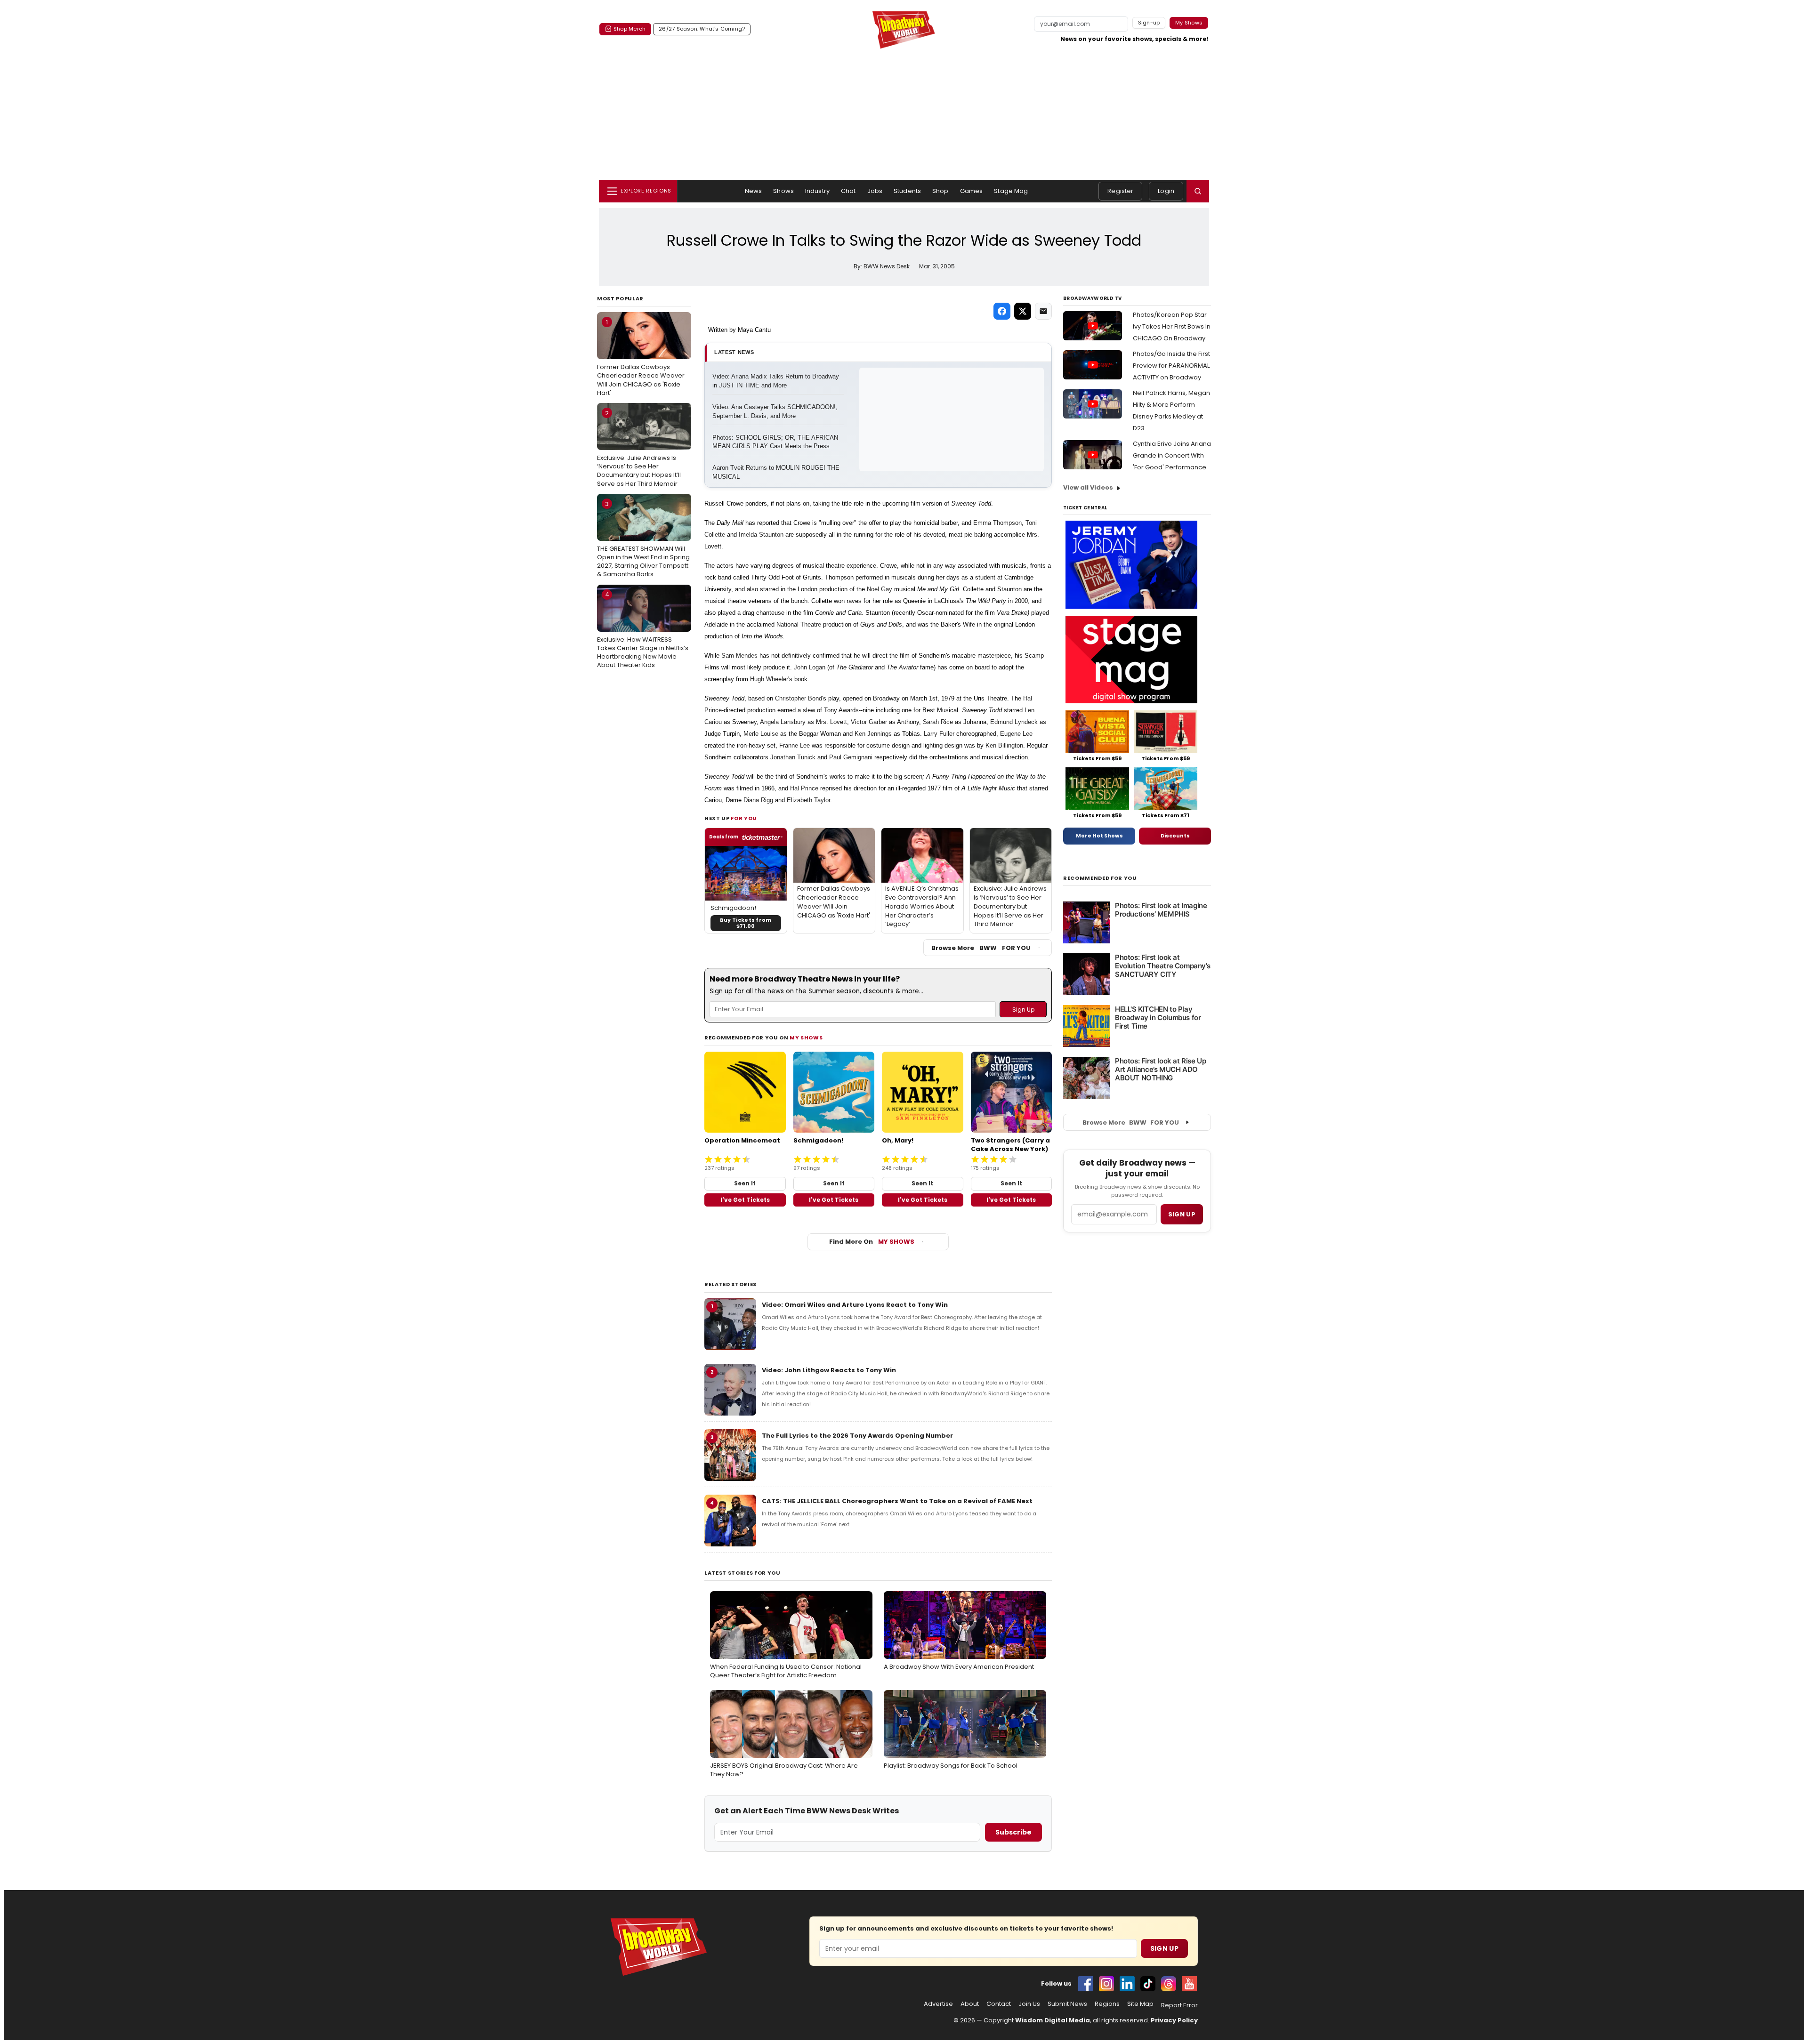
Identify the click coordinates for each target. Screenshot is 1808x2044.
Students (907, 191)
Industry (817, 191)
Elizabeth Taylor (808, 800)
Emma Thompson (997, 523)
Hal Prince (804, 788)
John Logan (810, 667)
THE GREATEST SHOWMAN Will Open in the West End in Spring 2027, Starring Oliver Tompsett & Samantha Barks (643, 539)
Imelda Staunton (761, 535)
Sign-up (1149, 23)
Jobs (875, 191)
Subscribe (1013, 1832)
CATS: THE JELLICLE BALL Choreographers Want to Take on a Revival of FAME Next (897, 1501)
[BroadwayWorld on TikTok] (1148, 1984)
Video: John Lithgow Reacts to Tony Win (829, 1370)
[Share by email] (1043, 311)
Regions (1107, 2004)
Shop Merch (630, 29)
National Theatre (799, 624)
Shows (783, 191)
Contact (999, 2004)
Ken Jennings (873, 734)
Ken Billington (1004, 745)
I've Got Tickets (745, 1200)
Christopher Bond (799, 698)
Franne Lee (795, 745)
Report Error (1179, 2005)
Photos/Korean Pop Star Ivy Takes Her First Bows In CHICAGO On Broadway (1172, 326)
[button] (1198, 191)
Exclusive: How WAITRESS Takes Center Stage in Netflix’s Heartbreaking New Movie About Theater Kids (643, 630)
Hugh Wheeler (769, 679)
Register (1120, 191)
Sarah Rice (938, 722)
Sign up (1182, 1214)
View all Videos (1088, 487)
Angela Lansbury (783, 722)
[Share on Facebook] (1002, 311)
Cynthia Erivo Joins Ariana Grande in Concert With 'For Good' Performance (1172, 455)
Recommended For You (1100, 878)
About (970, 2004)
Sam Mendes (739, 656)
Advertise (938, 2004)
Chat (848, 191)
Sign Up (1164, 1948)
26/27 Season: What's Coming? (702, 29)
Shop (940, 191)
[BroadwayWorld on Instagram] (1106, 1984)
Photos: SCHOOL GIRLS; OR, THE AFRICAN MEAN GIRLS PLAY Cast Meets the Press (776, 442)
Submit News (1067, 2004)
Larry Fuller (939, 734)
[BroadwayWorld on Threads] (1169, 1984)
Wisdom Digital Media (1053, 2020)
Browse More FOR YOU (981, 948)
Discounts (1175, 836)
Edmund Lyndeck (1014, 722)
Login (1166, 191)
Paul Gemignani (851, 757)
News (754, 191)
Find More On (872, 1242)
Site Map (1140, 2004)
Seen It (745, 1183)
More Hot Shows (1099, 836)
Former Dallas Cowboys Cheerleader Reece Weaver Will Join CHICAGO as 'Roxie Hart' (641, 358)
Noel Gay (880, 589)
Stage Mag (1011, 191)
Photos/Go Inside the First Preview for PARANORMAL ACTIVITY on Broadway (1171, 366)
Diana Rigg (758, 800)
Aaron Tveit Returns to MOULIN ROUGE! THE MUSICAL (777, 472)
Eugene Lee (1016, 734)
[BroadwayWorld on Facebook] (1086, 1984)
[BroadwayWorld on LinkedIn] (1127, 1984)
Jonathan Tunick (793, 757)
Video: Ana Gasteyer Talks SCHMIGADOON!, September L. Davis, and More (776, 411)
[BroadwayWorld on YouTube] (1189, 1984)
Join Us (1029, 2004)
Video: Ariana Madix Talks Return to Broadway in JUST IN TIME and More (777, 381)
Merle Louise (761, 734)
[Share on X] (1023, 311)
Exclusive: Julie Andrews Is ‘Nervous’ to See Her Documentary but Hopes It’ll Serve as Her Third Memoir (639, 448)
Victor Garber (869, 722)
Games (972, 191)
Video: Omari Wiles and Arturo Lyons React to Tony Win (855, 1305)
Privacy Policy (1174, 2020)
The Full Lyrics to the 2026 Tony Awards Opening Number (857, 1436)
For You (744, 818)
